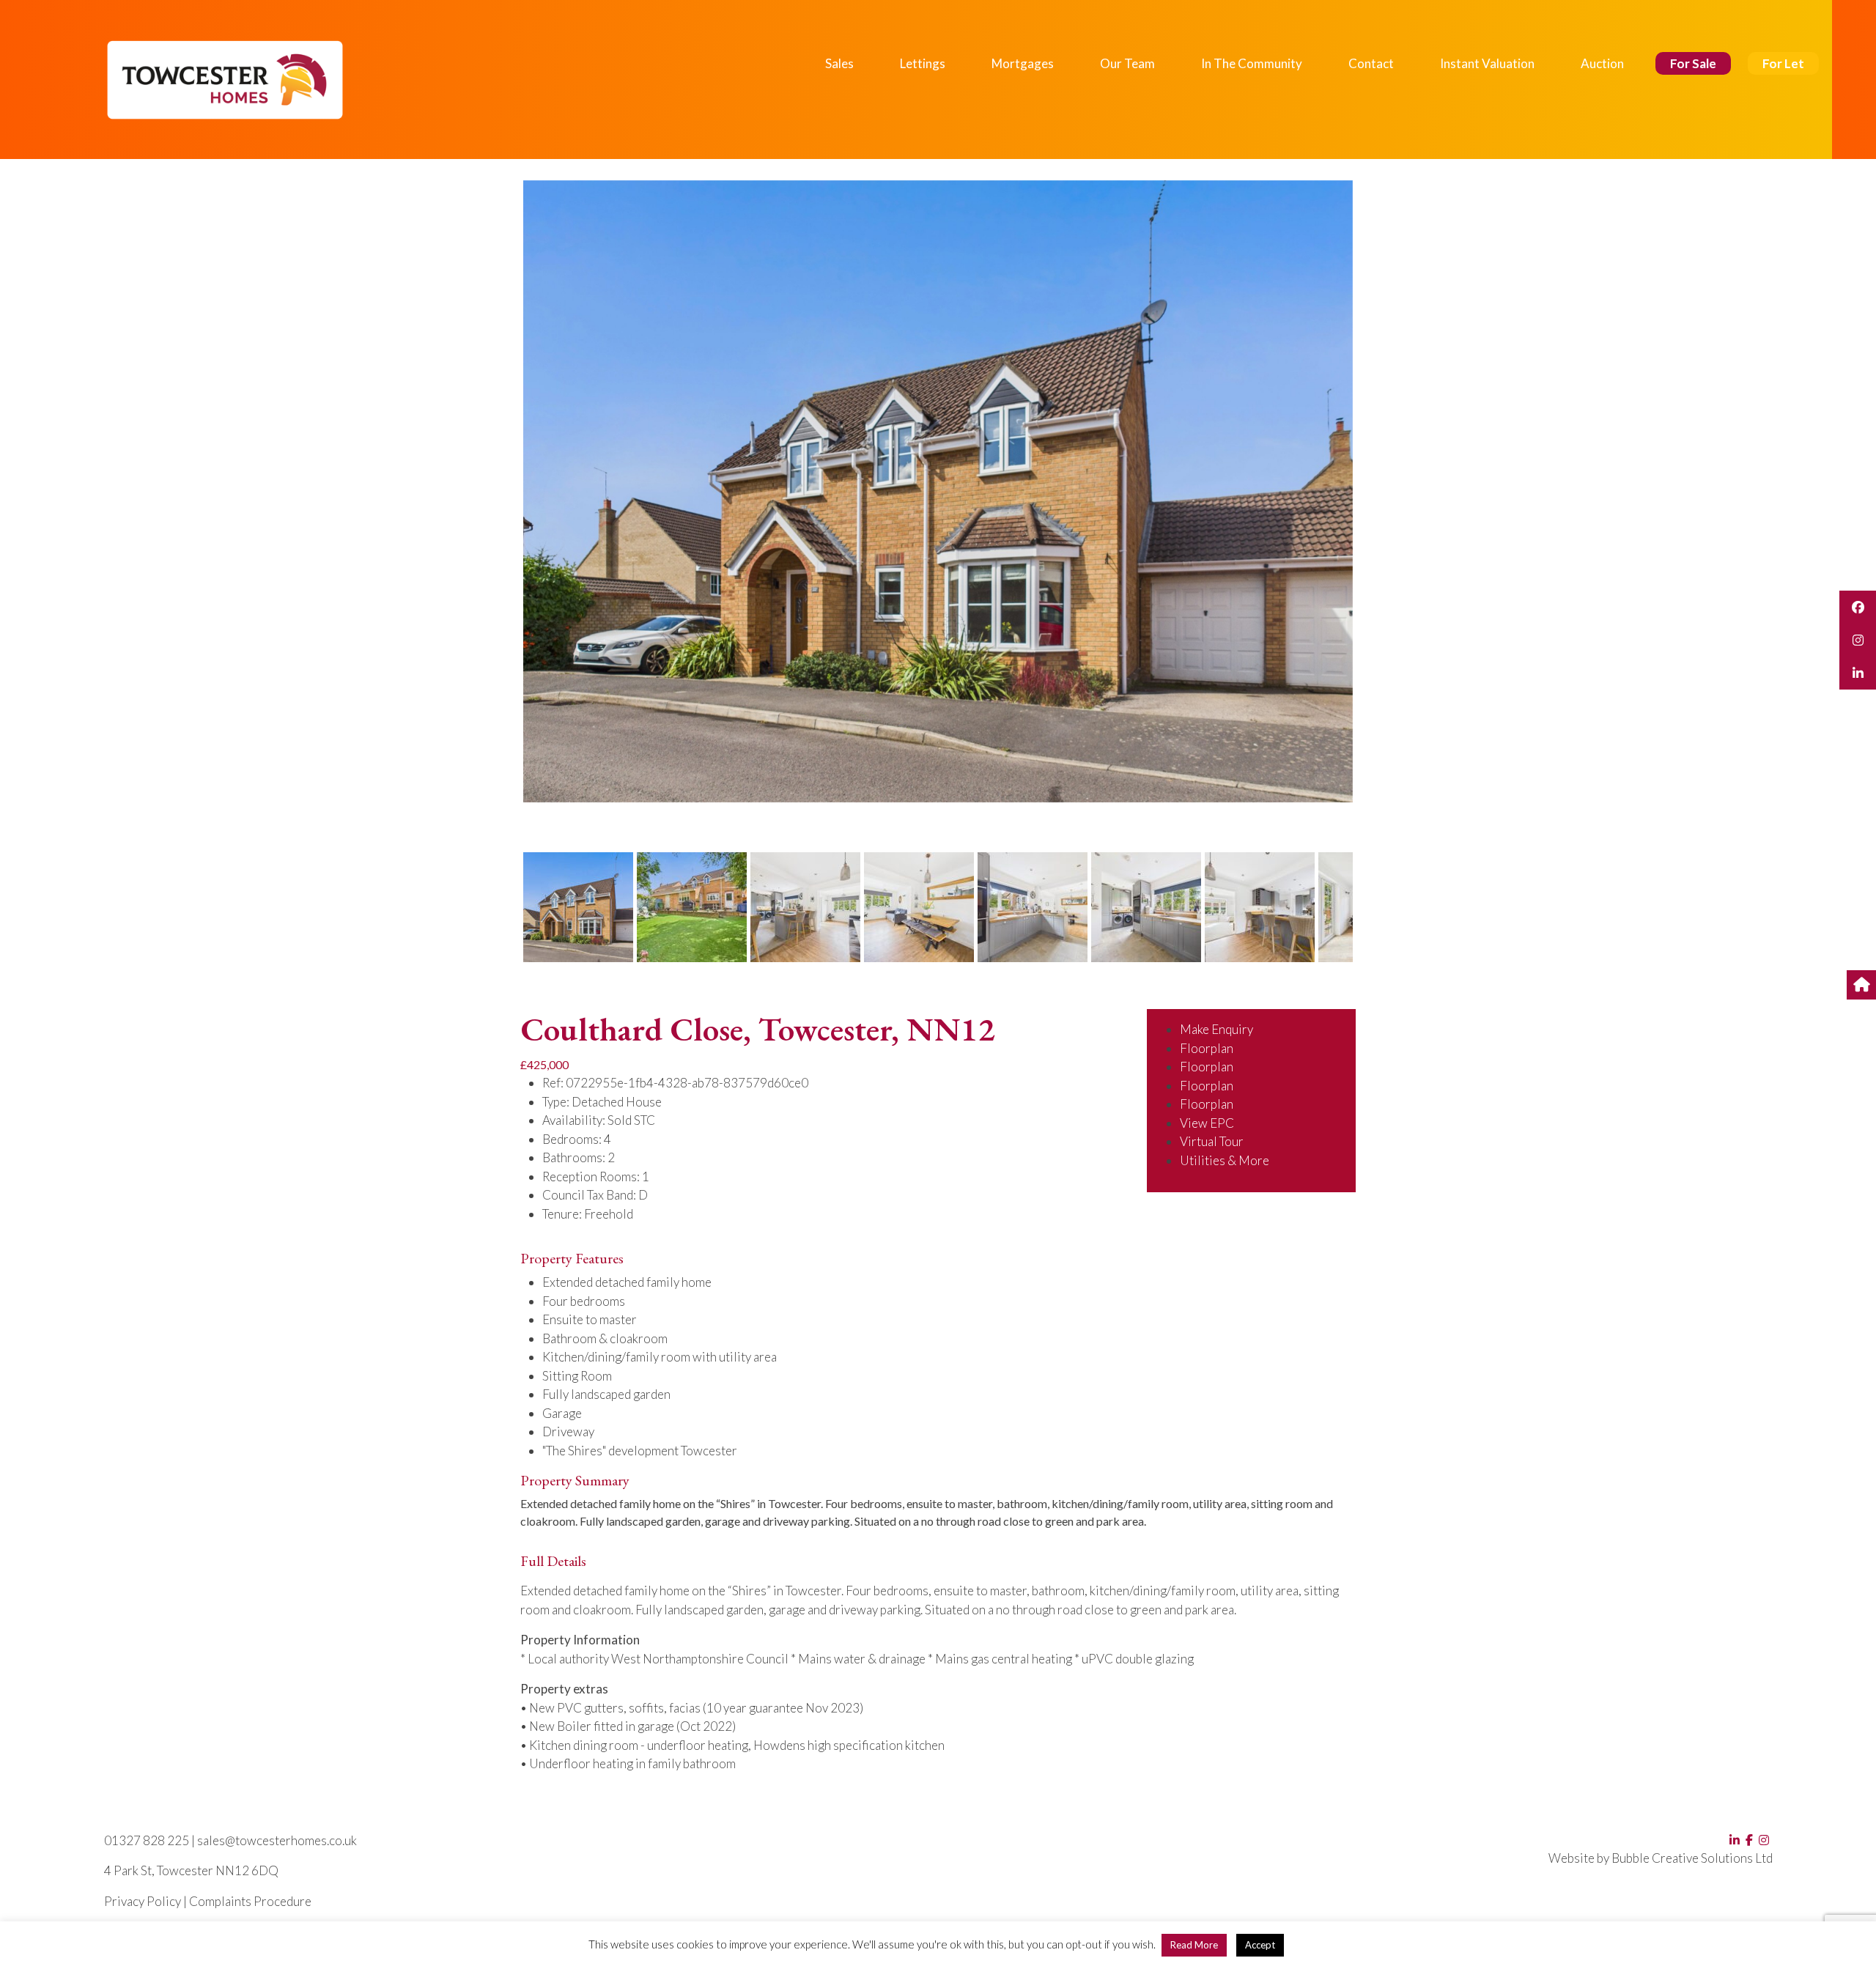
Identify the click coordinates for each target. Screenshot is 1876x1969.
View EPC (1207, 1123)
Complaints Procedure (250, 1901)
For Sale (1693, 63)
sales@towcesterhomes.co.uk (277, 1840)
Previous (501, 505)
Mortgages (1023, 63)
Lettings (923, 63)
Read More (1194, 1945)
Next (1377, 505)
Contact (1371, 63)
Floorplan (1207, 1048)
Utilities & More (1225, 1160)
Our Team (1127, 63)
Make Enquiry (1216, 1029)
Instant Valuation (1487, 63)
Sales (839, 63)
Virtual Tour (1212, 1141)
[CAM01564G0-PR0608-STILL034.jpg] (938, 491)
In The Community (1252, 63)
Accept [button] (1260, 1945)
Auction (1602, 63)
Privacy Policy (143, 1901)
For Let (1783, 63)
